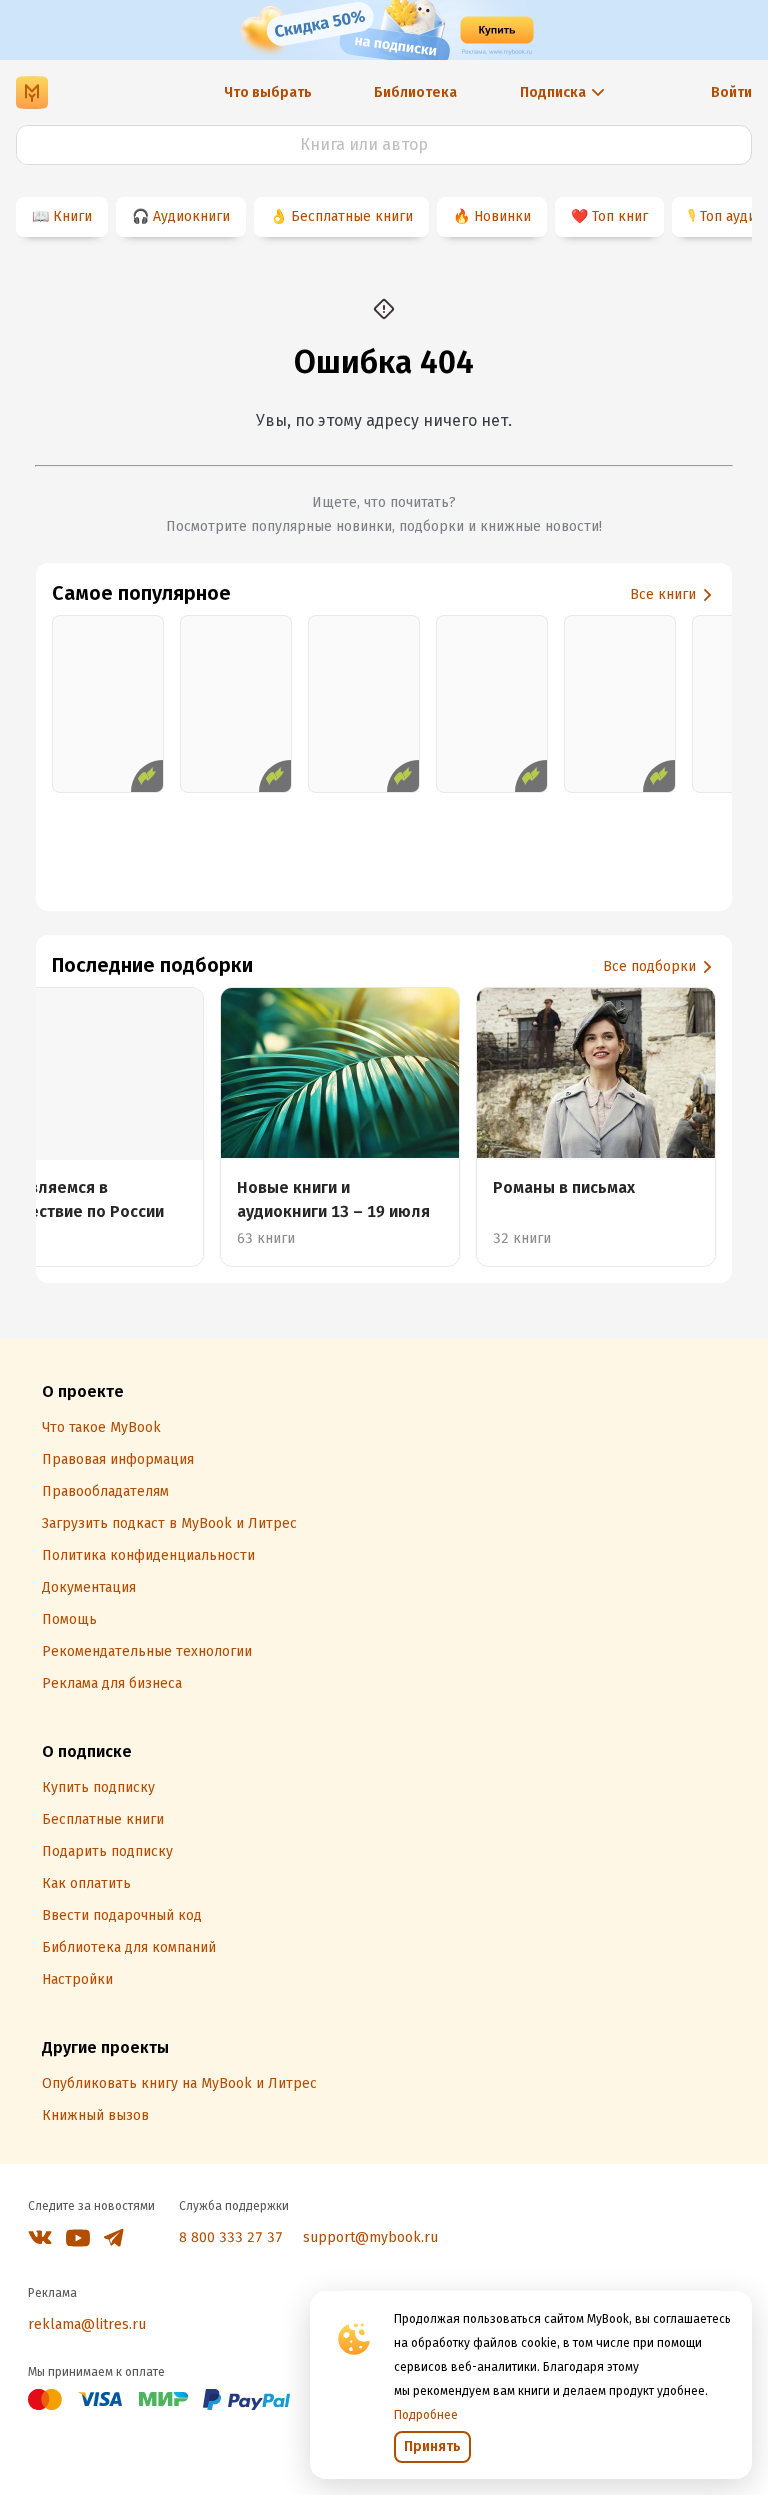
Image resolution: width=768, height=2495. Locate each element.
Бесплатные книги (352, 216)
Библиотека (415, 92)
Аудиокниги (191, 216)
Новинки (502, 216)
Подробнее (426, 2415)
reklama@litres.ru (87, 2324)
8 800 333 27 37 (231, 2237)
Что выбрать (268, 92)
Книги (72, 216)
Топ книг (620, 216)
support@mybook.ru (370, 2237)
